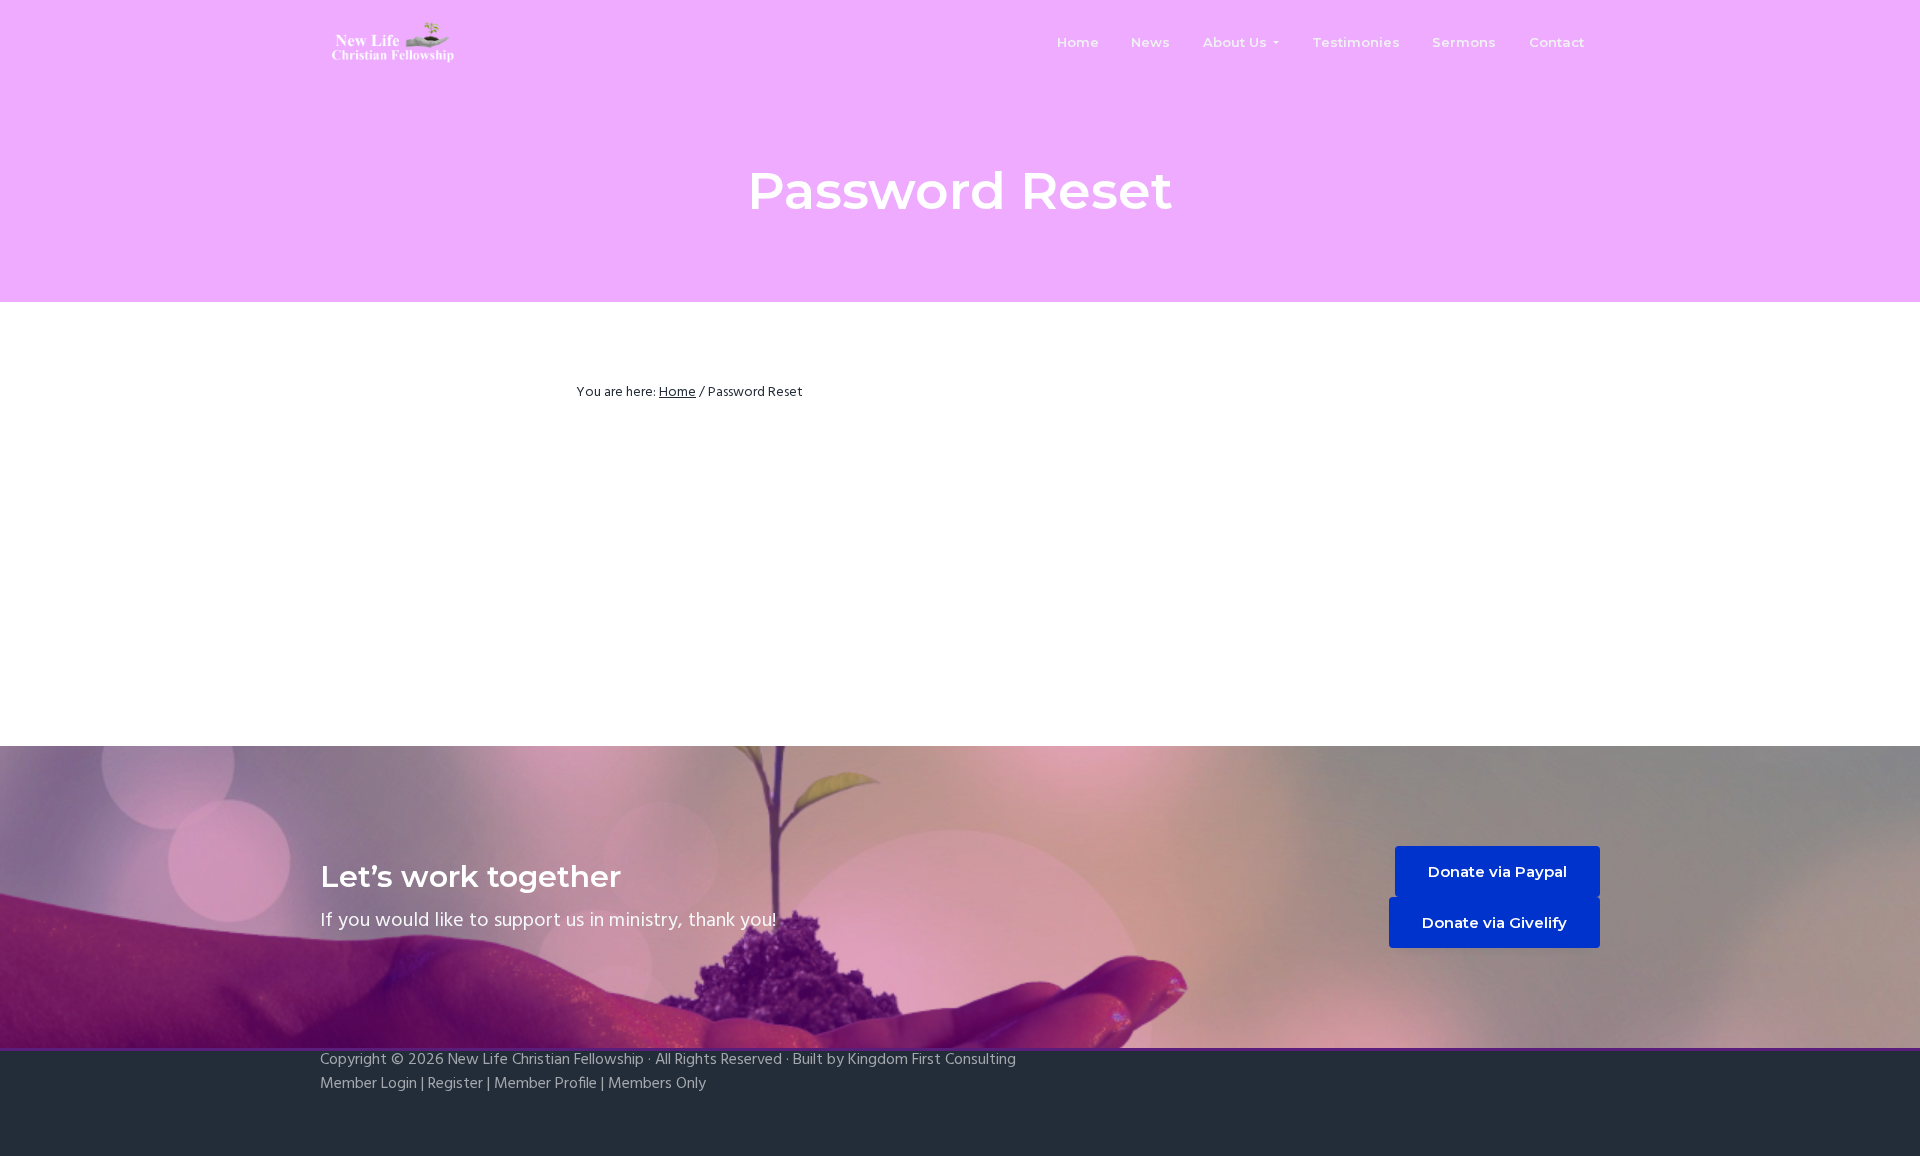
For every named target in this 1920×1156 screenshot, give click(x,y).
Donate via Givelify (1494, 922)
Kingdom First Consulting (932, 1060)
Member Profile (545, 1084)
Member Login (368, 1084)
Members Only (657, 1084)
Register (455, 1084)
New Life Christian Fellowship (546, 1060)
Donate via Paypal (1497, 871)
